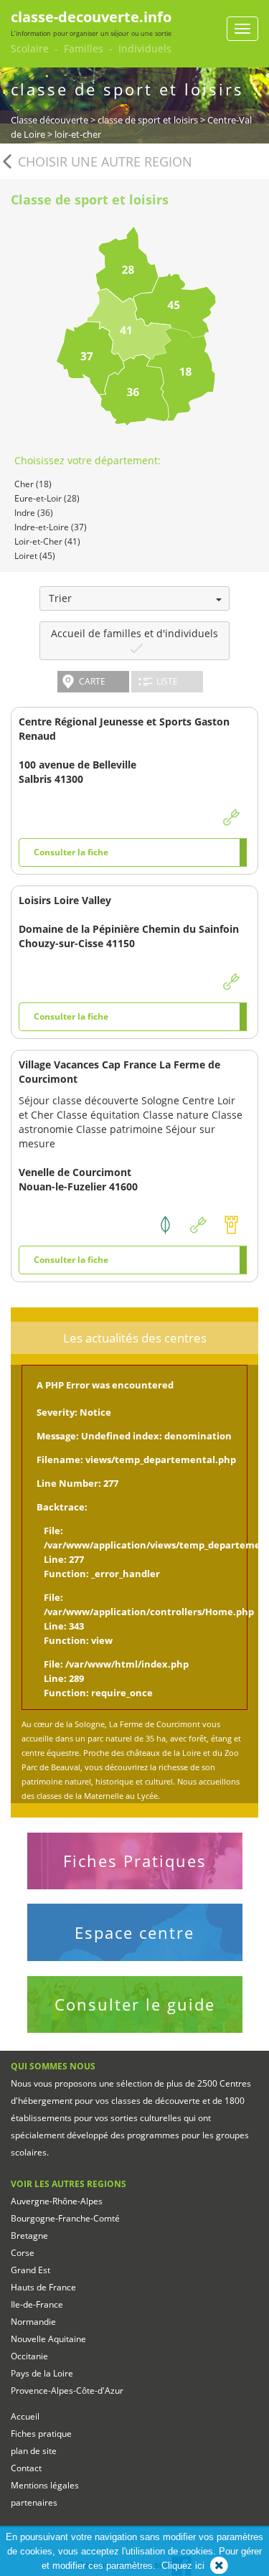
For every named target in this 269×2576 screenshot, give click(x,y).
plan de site (34, 2451)
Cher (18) (33, 484)
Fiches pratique (41, 2434)
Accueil (25, 2416)
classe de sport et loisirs (148, 120)
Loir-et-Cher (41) (47, 541)
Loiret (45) (35, 556)
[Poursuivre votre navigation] (219, 2566)
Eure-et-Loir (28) (47, 498)
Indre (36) (34, 513)
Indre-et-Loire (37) (51, 527)
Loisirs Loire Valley (65, 900)
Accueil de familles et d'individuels (134, 633)
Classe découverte (49, 120)
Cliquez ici (183, 2566)
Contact (26, 2468)
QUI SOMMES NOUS (53, 2066)
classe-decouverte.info (91, 17)
